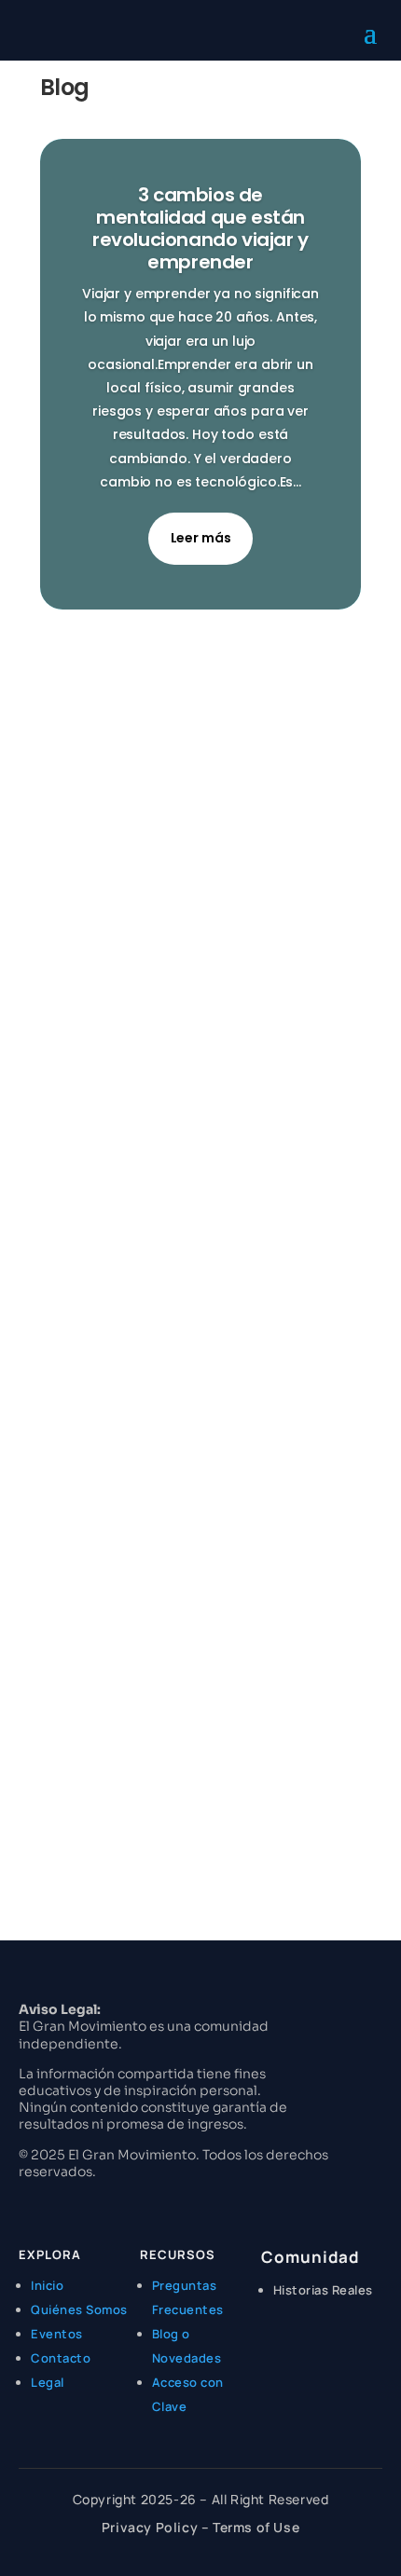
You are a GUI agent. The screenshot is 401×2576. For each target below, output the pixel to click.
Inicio (47, 2285)
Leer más (201, 538)
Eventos (57, 2334)
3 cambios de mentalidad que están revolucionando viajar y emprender (200, 228)
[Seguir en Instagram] (24, 2204)
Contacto (61, 2358)
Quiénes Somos (79, 2309)
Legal (48, 2382)
